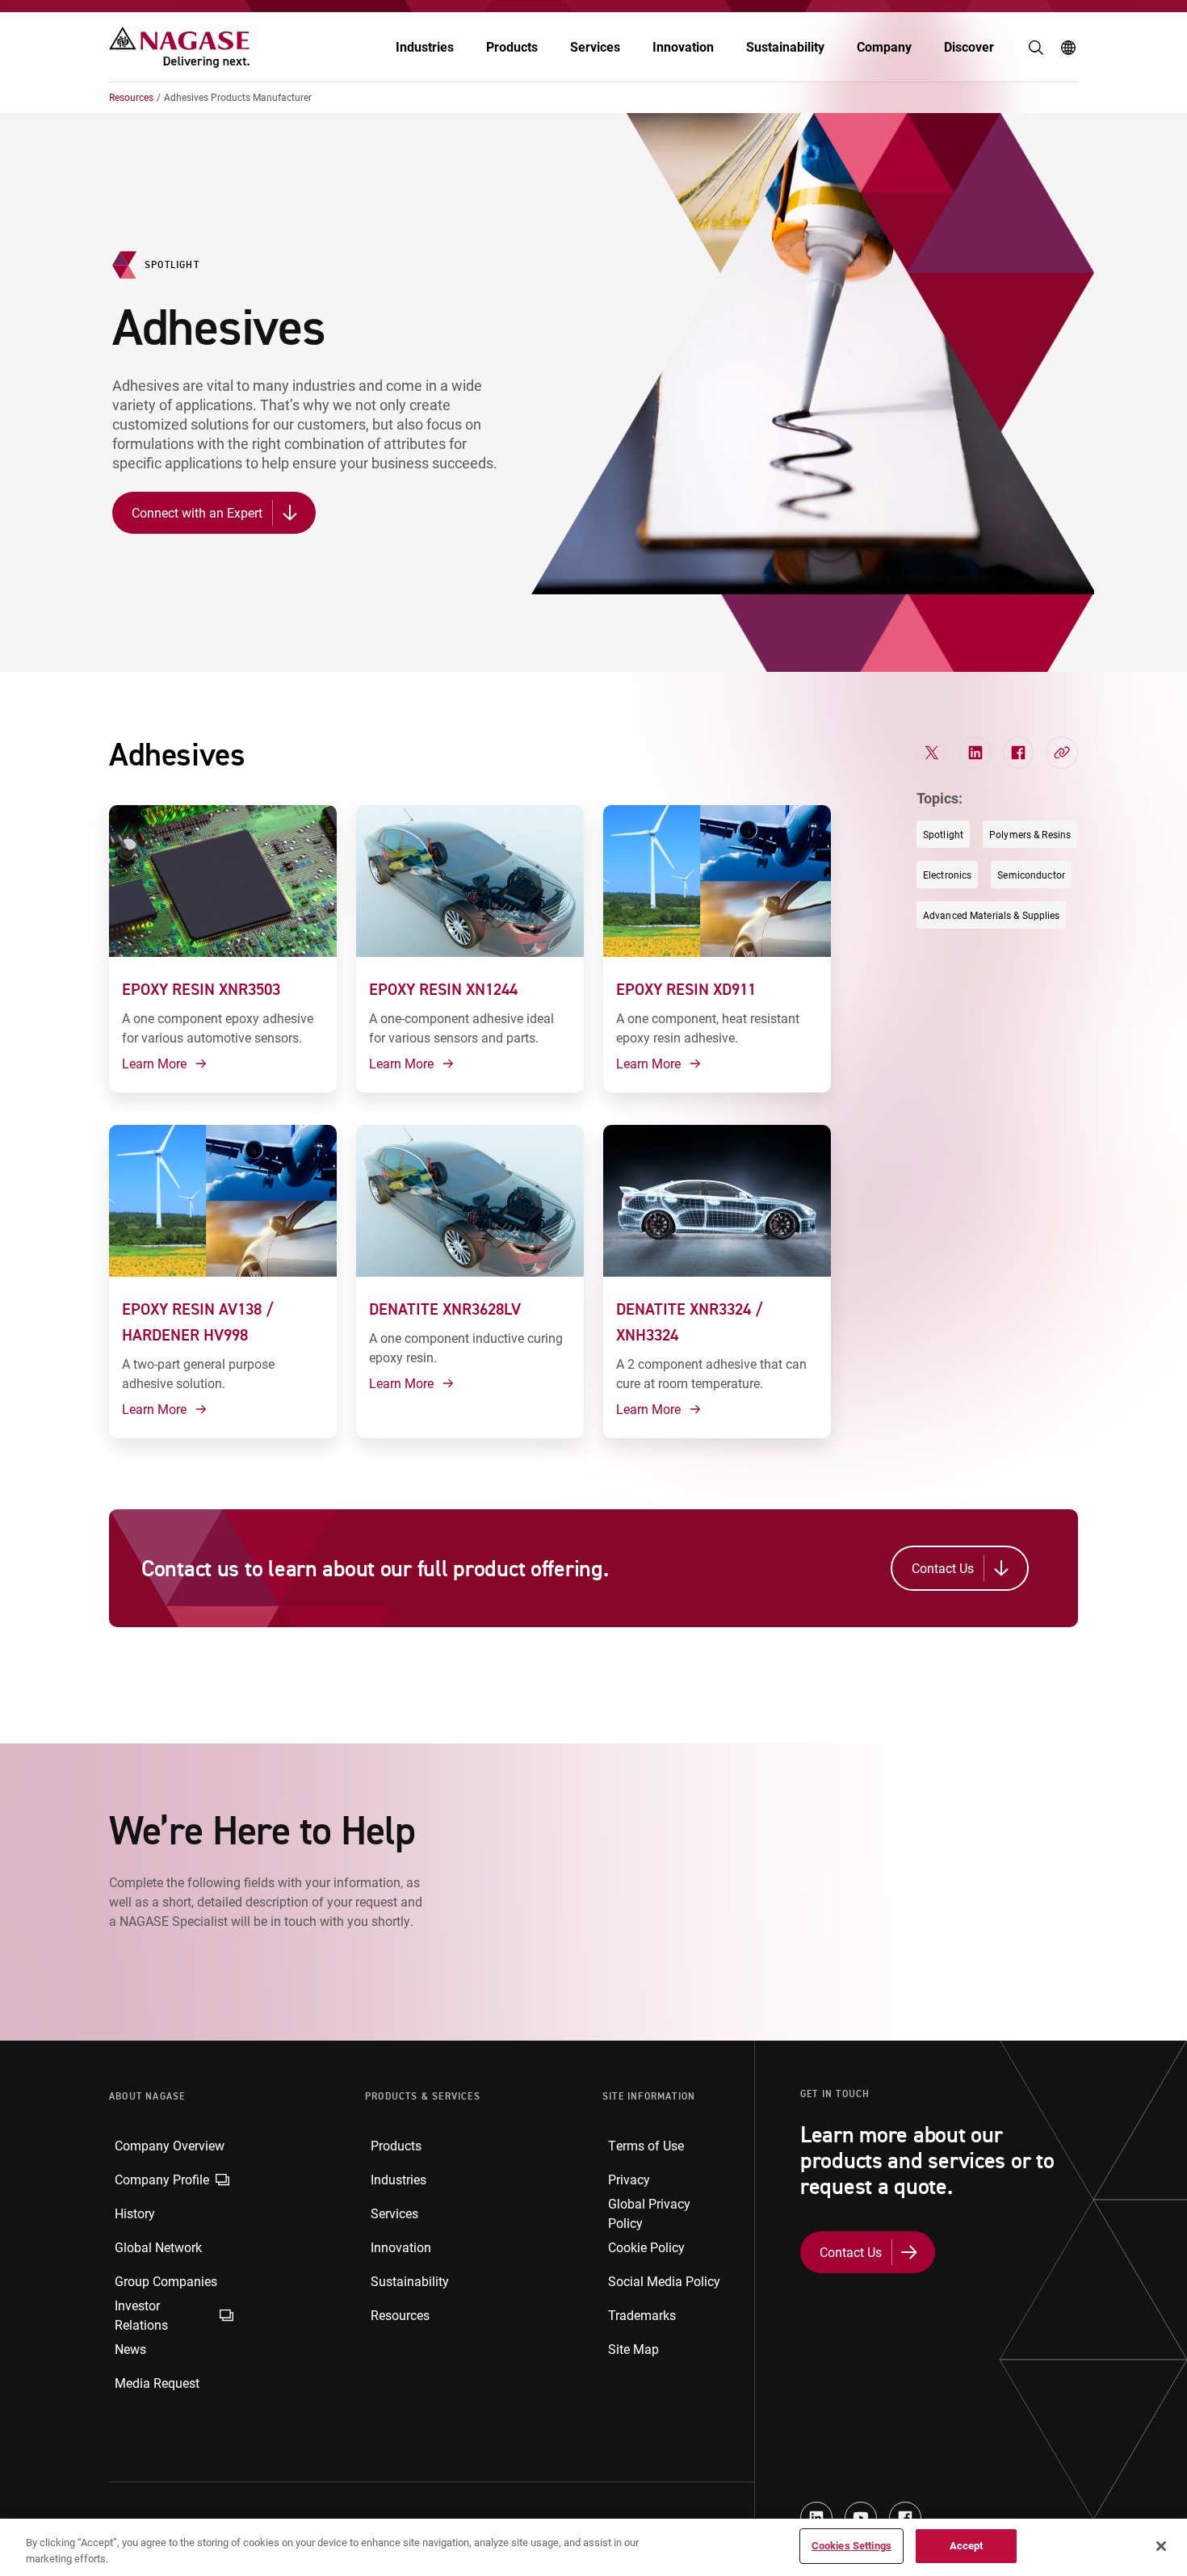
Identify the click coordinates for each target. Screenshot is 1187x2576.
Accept (967, 2545)
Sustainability (785, 46)
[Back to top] (1171, 2487)
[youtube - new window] (861, 2518)
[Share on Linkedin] (975, 753)
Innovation (683, 46)
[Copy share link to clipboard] (1062, 753)
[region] (593, 2547)
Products (512, 46)
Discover (969, 46)
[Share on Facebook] (1018, 753)
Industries (425, 46)
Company (884, 46)
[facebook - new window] (905, 2518)
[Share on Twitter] (932, 753)
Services (595, 46)
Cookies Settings (851, 2545)
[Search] (1036, 48)
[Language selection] (1068, 48)
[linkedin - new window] (816, 2518)
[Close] (1161, 2546)
